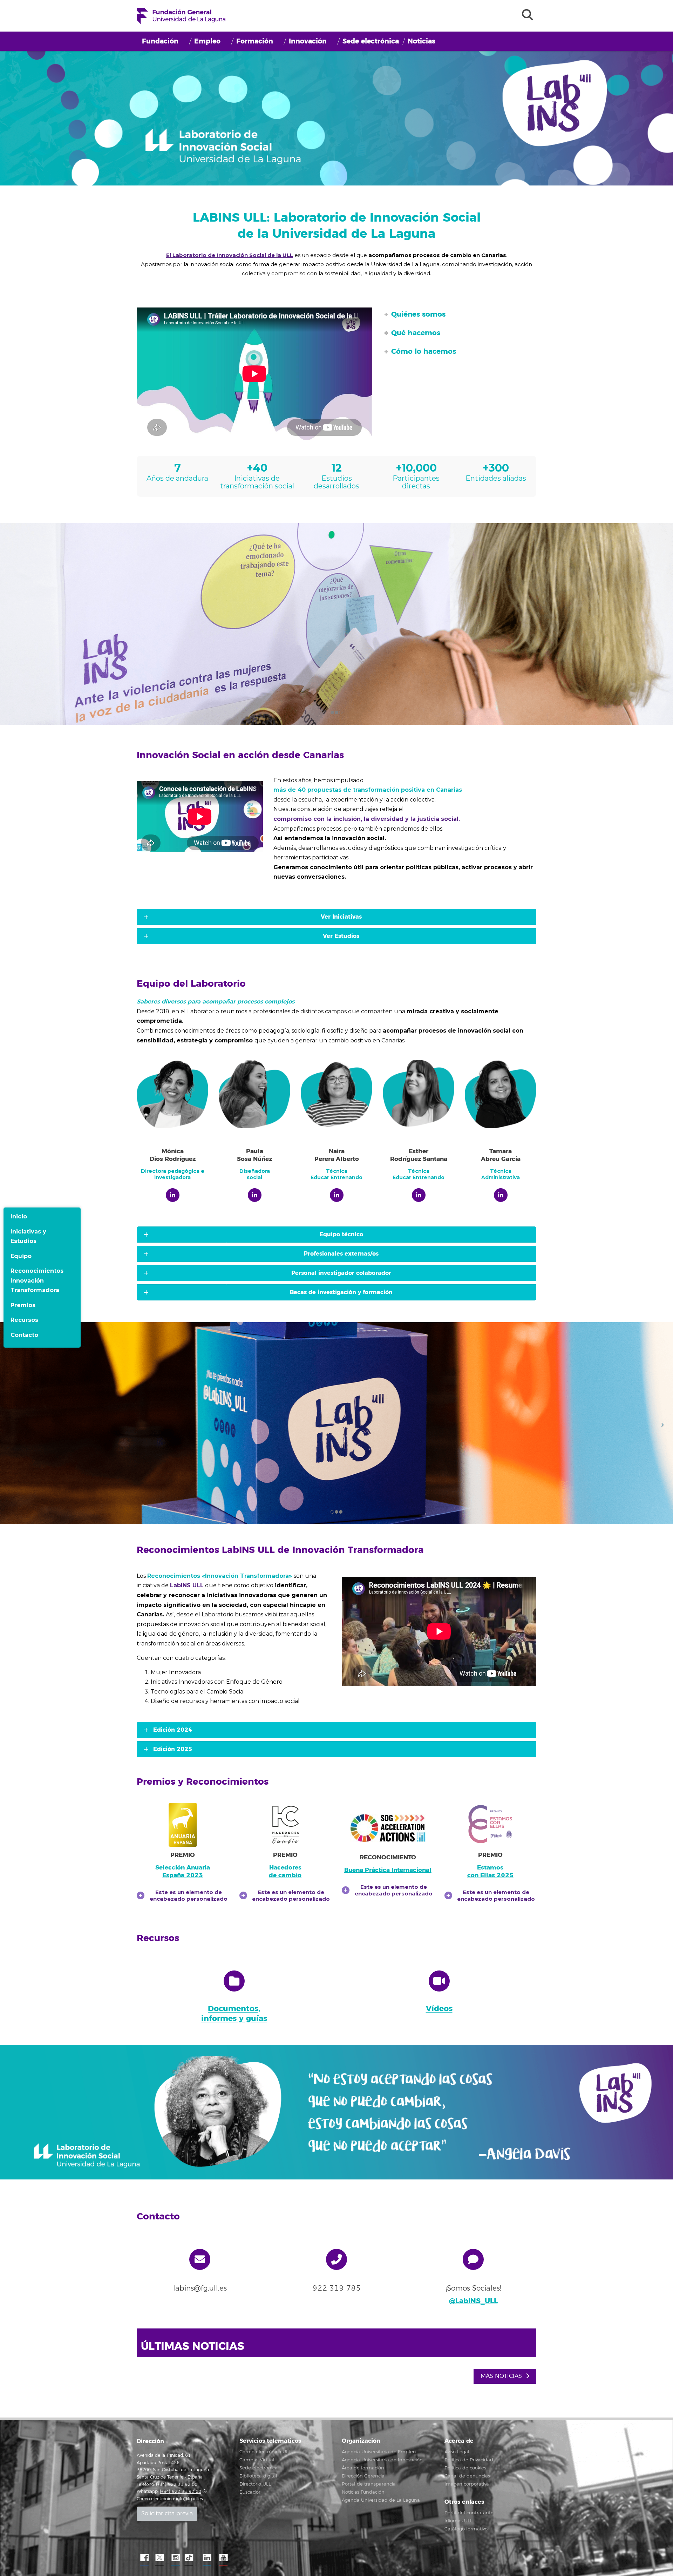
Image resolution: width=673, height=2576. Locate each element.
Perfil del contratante (469, 2513)
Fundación (160, 41)
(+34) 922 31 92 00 (181, 2492)
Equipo (21, 1256)
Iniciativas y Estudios (28, 1236)
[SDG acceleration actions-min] (388, 1828)
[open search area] (528, 16)
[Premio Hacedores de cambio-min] (285, 1825)
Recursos (24, 1320)
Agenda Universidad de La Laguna (381, 2500)
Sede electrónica (371, 41)
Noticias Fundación (363, 2492)
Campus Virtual (257, 2460)
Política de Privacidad (469, 2460)
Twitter (159, 2558)
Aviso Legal (457, 2452)
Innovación (308, 41)
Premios (23, 1305)
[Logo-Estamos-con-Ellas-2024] (490, 1825)
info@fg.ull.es (189, 2499)
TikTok (191, 2558)
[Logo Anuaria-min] (183, 1825)
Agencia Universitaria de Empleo (379, 2452)
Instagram (175, 2558)
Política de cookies (465, 2468)
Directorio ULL (255, 2484)
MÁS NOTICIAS (502, 2376)
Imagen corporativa (467, 2484)
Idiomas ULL (458, 2521)
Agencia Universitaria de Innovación (382, 2460)
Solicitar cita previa (167, 2514)
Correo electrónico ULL (265, 2452)
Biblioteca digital (258, 2476)
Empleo (207, 41)
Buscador (250, 2492)
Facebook (144, 2558)
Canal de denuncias (467, 2476)
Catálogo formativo (466, 2529)
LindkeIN (207, 2558)
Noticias (422, 41)
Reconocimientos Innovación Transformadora (37, 1280)
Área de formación (363, 2468)
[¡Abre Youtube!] (439, 1981)
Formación (255, 41)
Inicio (19, 1216)
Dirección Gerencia (363, 2476)
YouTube (223, 2558)
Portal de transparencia (369, 2484)
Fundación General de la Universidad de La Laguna (181, 16)
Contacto (24, 1335)
